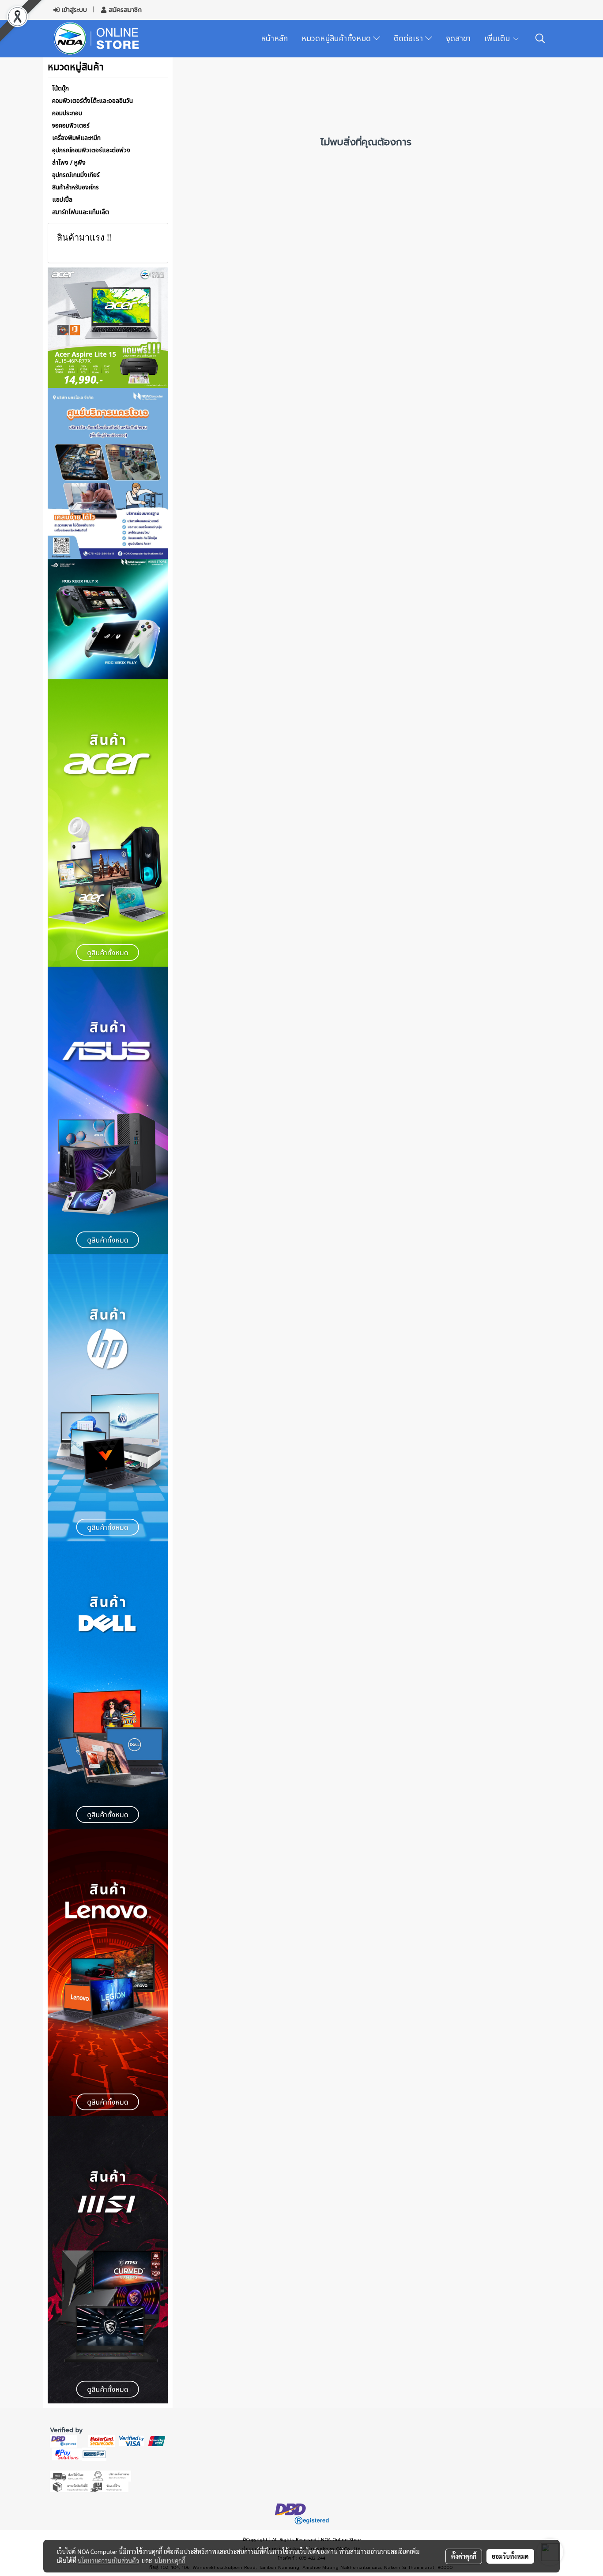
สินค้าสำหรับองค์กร (75, 187)
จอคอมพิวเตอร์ (71, 126)
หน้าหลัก (274, 39)
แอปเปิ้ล (62, 200)
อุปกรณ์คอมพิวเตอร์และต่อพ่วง (91, 150)
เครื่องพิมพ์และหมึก (76, 138)
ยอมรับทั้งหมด (510, 2556)
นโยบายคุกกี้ (170, 2561)
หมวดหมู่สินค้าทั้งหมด (337, 39)
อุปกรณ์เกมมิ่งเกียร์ (76, 175)
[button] (540, 38)
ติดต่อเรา (409, 39)
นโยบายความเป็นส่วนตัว (108, 2561)
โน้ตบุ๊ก (60, 89)
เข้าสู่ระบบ (73, 10)
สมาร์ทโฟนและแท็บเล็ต (81, 212)
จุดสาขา (458, 39)
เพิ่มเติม (498, 39)
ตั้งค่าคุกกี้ (464, 2556)
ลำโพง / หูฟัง (69, 163)
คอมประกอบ (67, 113)
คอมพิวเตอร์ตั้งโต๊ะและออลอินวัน (92, 101)
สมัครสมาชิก (124, 10)
